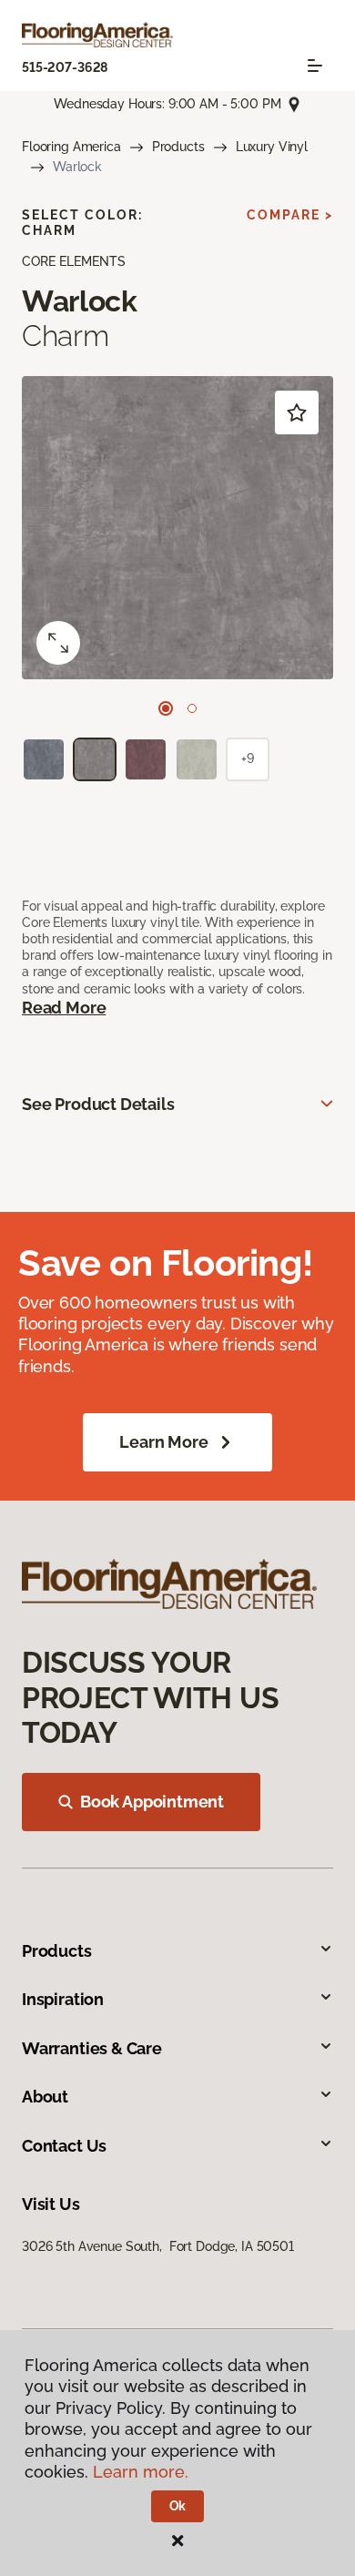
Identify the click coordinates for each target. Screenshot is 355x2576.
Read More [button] (64, 1008)
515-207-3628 (65, 67)
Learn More (163, 1442)
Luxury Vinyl (272, 147)
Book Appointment (152, 1802)
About (45, 2097)
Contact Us (64, 2146)
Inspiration (63, 1999)
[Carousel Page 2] (192, 708)
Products (178, 147)
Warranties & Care (92, 2048)
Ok (178, 2506)
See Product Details (98, 1104)
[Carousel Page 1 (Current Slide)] (166, 708)
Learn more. (141, 2472)
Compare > (290, 215)
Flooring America (71, 147)
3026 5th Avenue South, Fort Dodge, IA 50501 (158, 2246)
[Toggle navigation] (315, 66)
